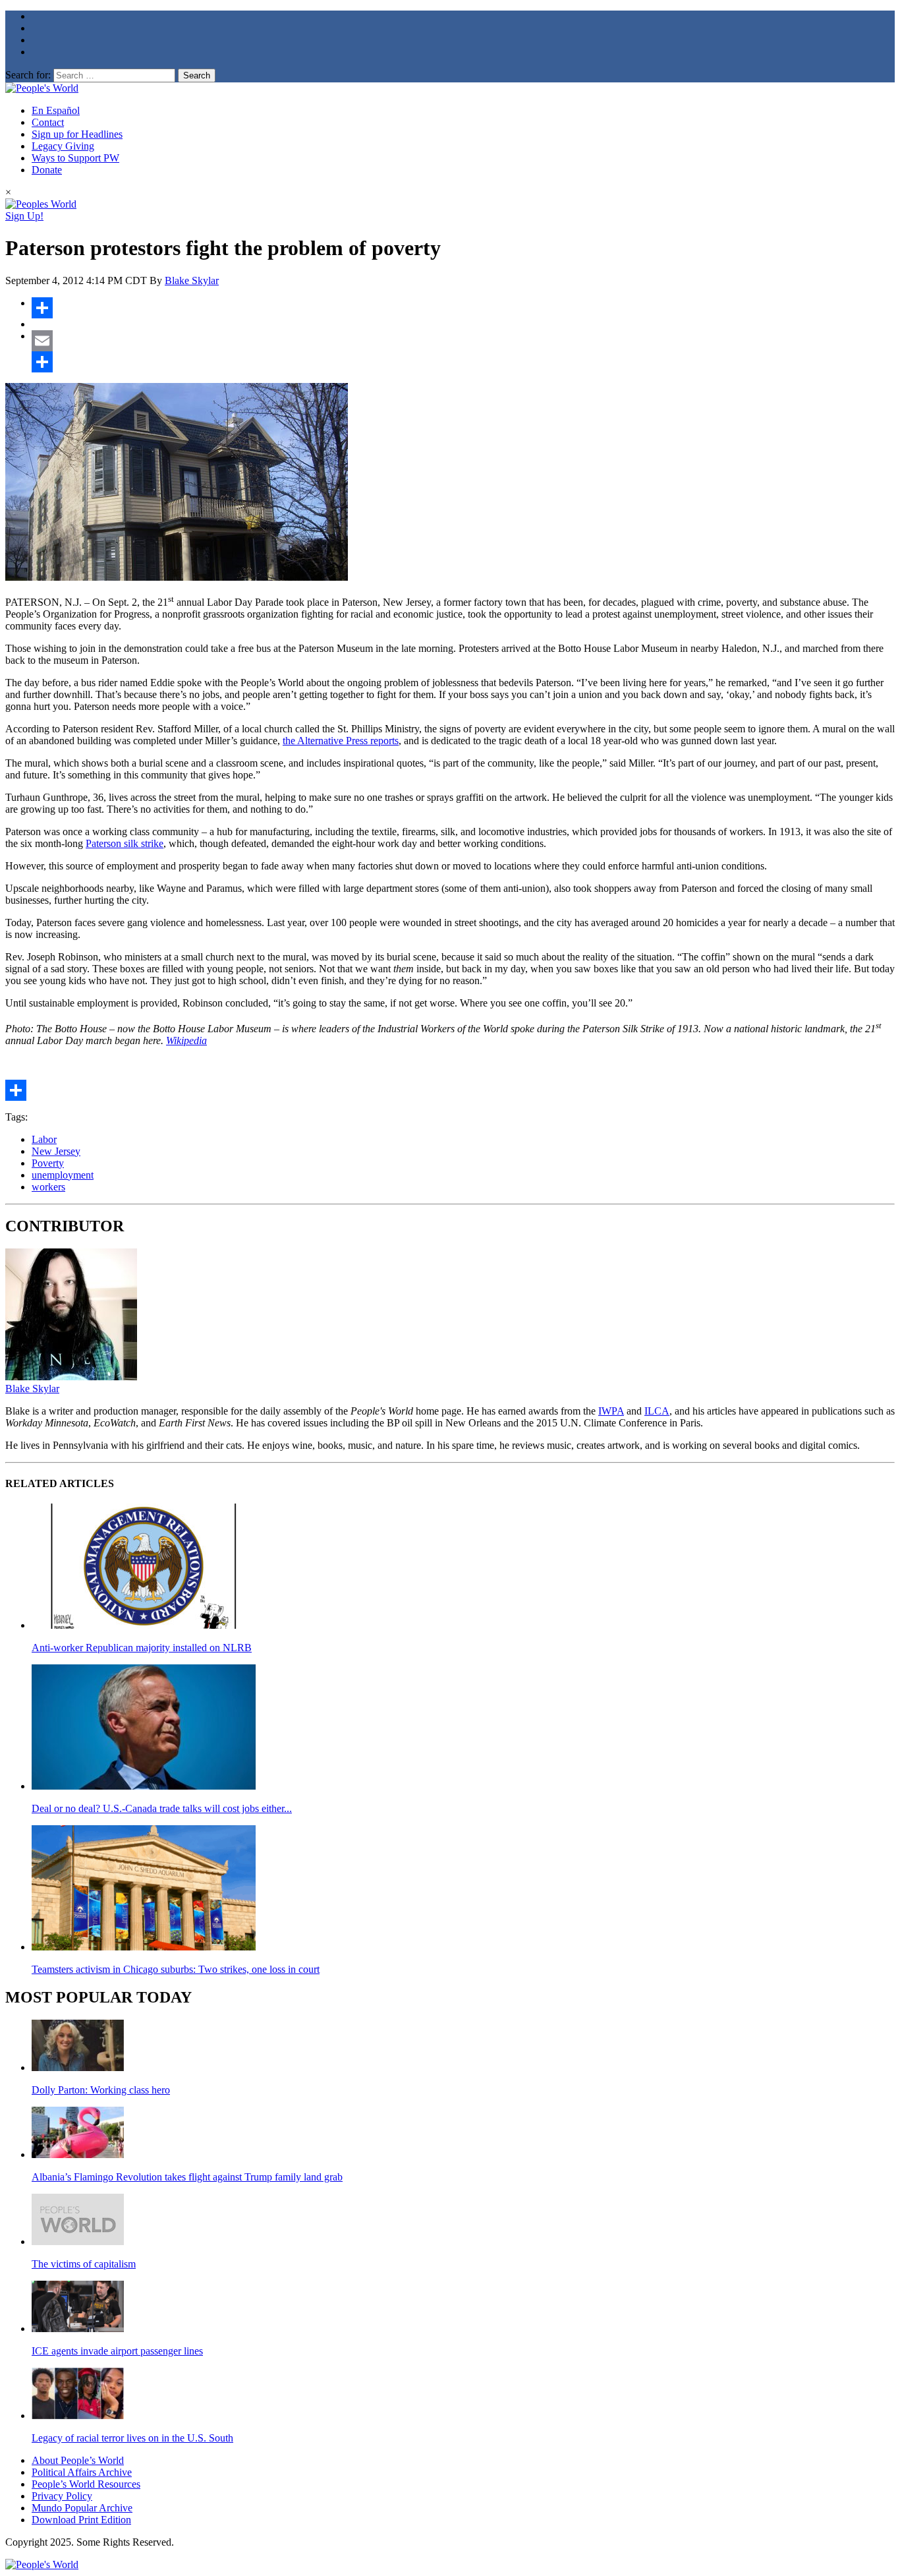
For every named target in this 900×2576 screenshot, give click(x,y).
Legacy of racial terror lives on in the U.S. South (132, 2438)
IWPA (611, 1411)
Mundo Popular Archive (82, 2508)
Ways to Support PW (75, 158)
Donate (47, 170)
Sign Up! (24, 216)
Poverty (48, 1163)
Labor (44, 1139)
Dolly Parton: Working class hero (101, 2090)
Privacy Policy (62, 2496)
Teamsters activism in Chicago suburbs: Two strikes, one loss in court (176, 1969)
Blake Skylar (192, 280)
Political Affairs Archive (82, 2472)
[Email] (463, 341)
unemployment (63, 1175)
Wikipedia (186, 1040)
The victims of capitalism (84, 2264)
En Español (56, 110)
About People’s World (78, 2460)
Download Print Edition (81, 2520)
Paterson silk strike (125, 843)
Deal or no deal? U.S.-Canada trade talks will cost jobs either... (162, 1808)
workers (48, 1187)
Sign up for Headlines (77, 134)
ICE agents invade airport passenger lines (117, 2351)
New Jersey (56, 1151)
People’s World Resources (86, 2484)
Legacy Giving (63, 146)
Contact (48, 122)
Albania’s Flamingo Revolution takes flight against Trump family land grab (187, 2177)
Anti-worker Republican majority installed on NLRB (142, 1648)
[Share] (463, 308)
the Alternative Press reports (341, 741)
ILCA (657, 1411)
